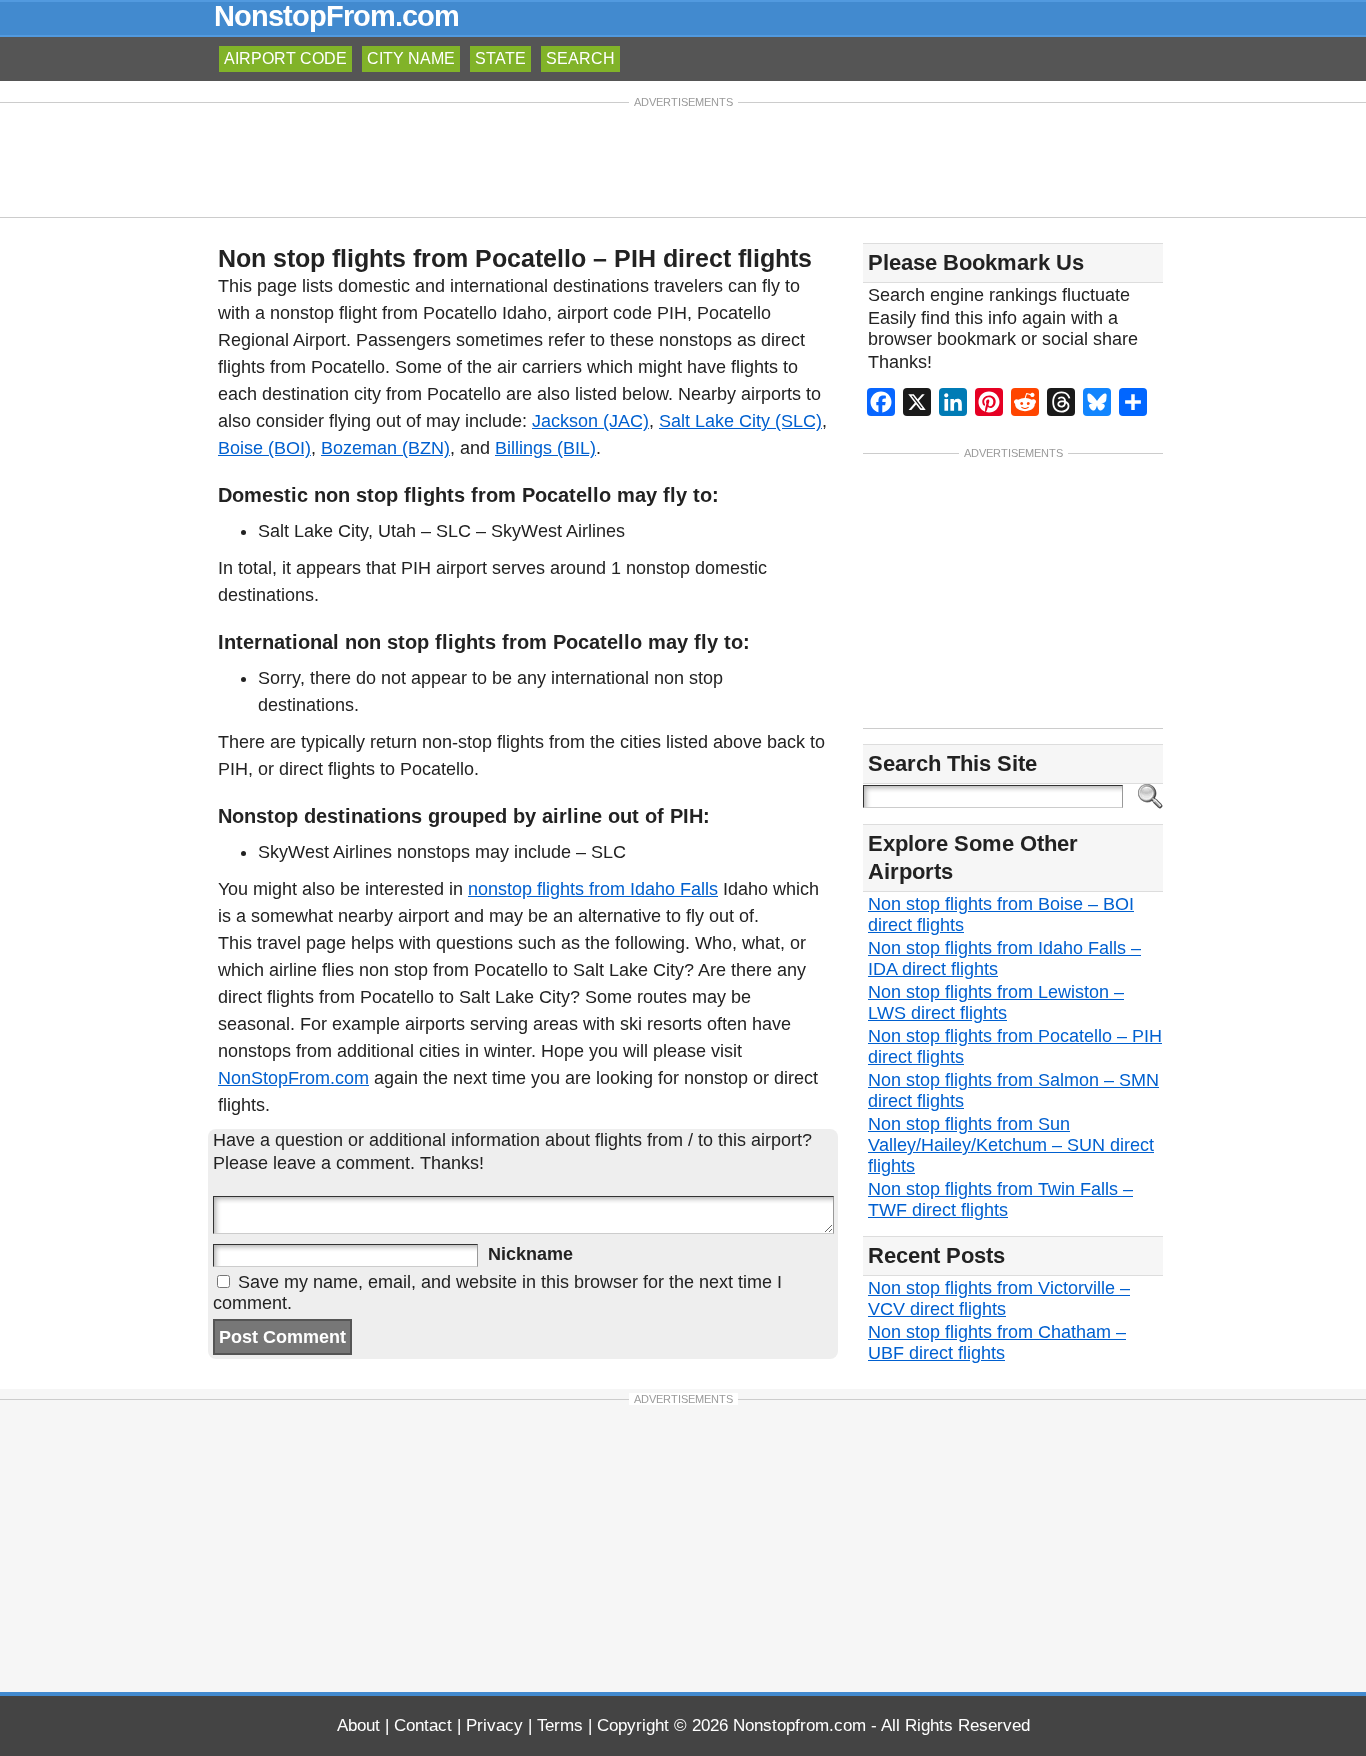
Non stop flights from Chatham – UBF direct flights (997, 1342)
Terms (560, 1725)
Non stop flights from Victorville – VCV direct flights (999, 1298)
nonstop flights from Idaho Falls (593, 889)
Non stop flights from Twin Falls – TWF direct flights (1000, 1199)
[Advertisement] (683, 158)
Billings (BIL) (545, 448)
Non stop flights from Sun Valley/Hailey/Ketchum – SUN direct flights (1011, 1145)
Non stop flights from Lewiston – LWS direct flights (996, 1002)
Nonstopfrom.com (799, 1725)
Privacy (494, 1725)
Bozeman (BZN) (385, 448)
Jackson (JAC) (590, 421)
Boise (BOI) (264, 448)
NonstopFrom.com (336, 16)
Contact (423, 1725)
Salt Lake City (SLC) (740, 421)
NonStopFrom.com (293, 1078)
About (358, 1725)
